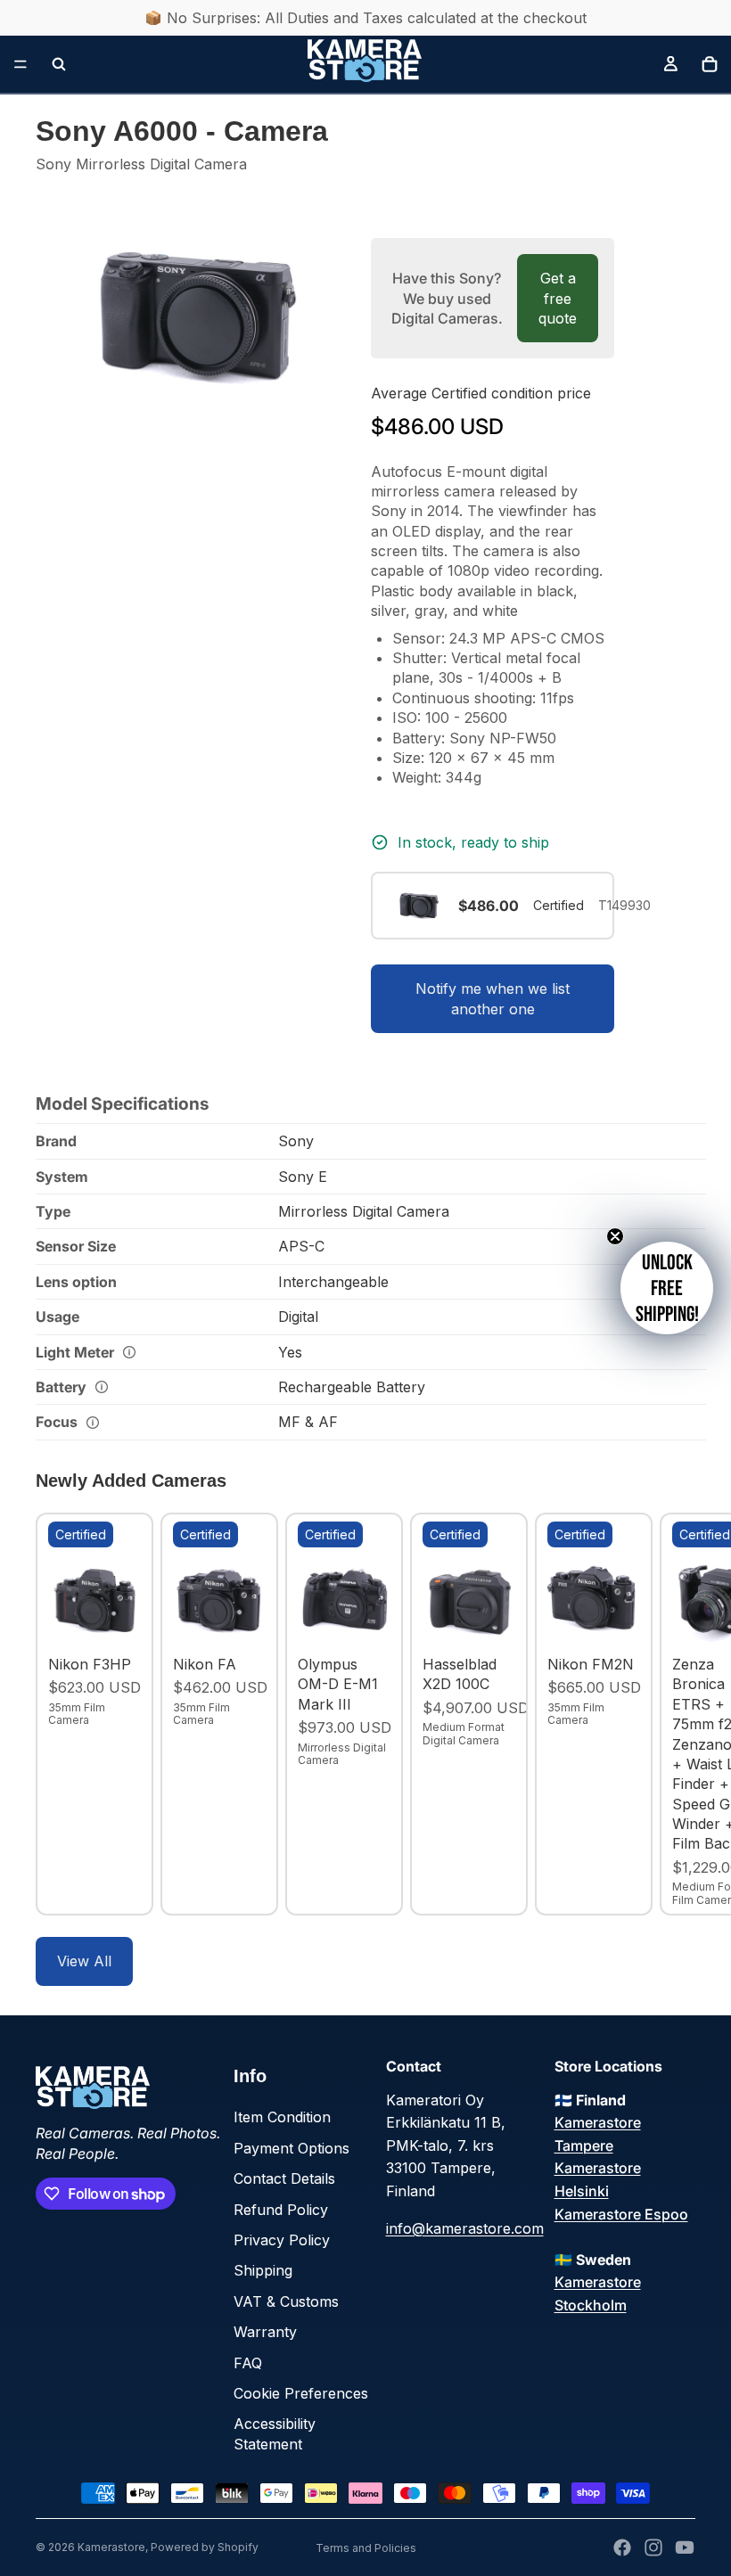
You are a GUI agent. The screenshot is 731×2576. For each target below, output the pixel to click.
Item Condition (282, 2117)
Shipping (263, 2270)
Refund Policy (281, 2210)
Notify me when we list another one (493, 998)
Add (128, 1620)
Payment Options (292, 2148)
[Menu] (21, 64)
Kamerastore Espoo (621, 2214)
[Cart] (710, 64)
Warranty (265, 2332)
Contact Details (284, 2178)
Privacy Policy (282, 2240)
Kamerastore (111, 2547)
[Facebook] (622, 2547)
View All (84, 1961)
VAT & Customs (286, 2301)
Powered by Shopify (205, 2547)
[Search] (59, 64)
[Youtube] (685, 2547)
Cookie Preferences (301, 2393)
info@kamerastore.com (465, 2228)
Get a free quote (558, 298)
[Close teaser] (615, 1236)
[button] (667, 1288)
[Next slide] (676, 1714)
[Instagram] (653, 2547)
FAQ (248, 2363)
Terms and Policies (366, 2548)
